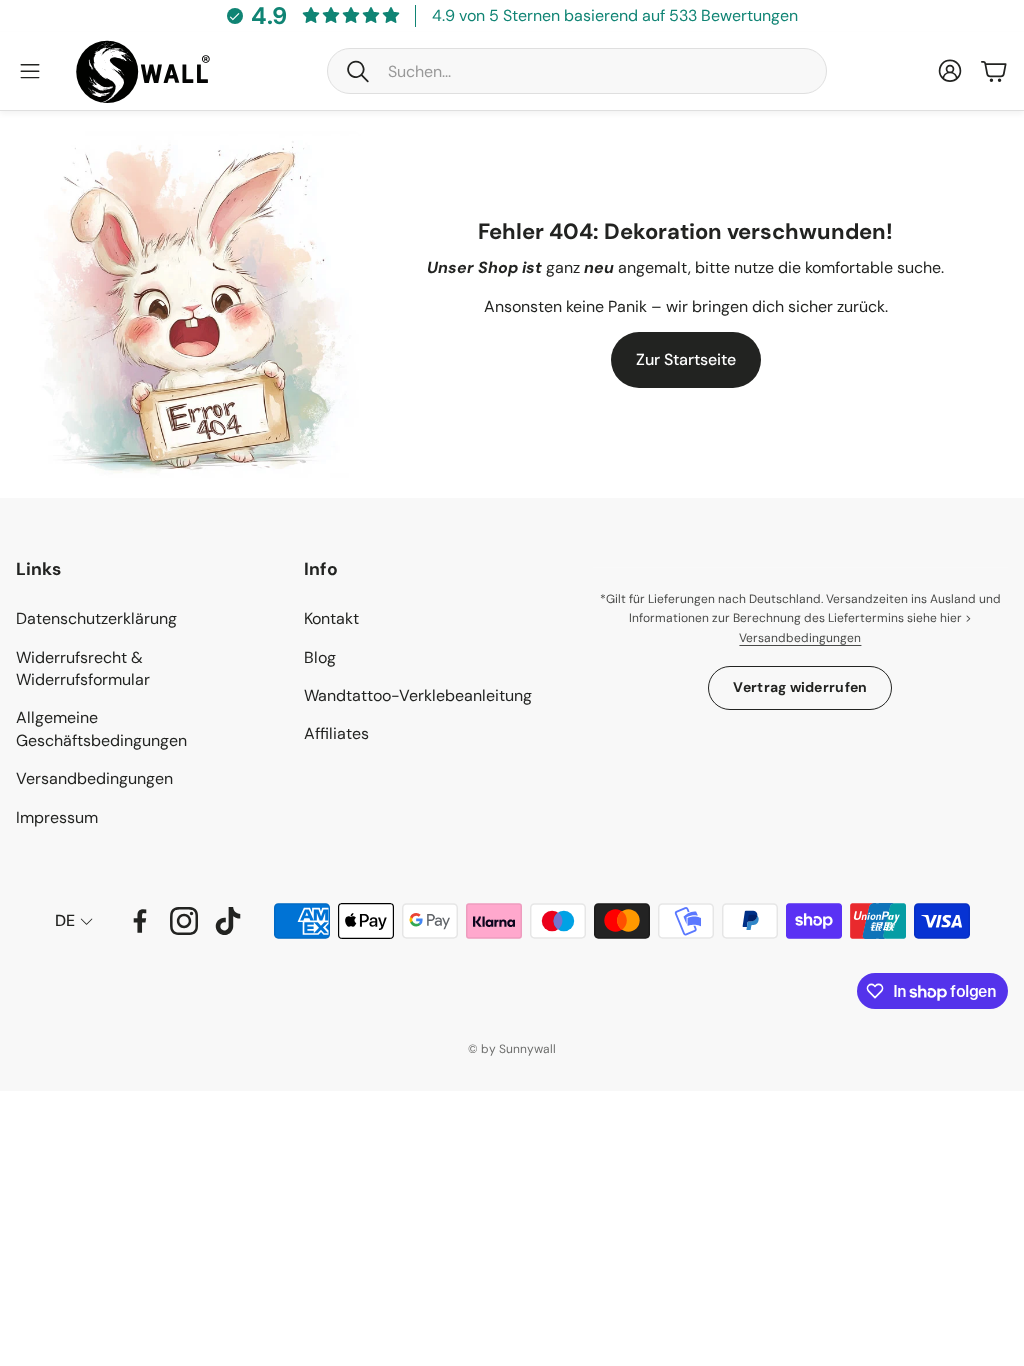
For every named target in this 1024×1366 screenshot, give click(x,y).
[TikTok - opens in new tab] (228, 921)
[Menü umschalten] (30, 71)
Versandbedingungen (800, 638)
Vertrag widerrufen (800, 687)
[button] (577, 71)
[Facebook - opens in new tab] (140, 921)
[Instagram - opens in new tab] (184, 921)
